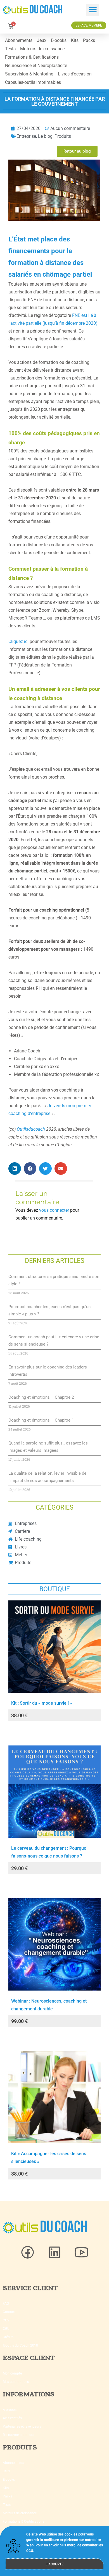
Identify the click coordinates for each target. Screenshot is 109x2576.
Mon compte (12, 2373)
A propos (10, 2410)
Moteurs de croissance (42, 49)
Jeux (42, 40)
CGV (6, 2320)
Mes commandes (16, 2382)
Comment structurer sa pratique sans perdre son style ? (54, 1280)
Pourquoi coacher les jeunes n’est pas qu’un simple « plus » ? (49, 1310)
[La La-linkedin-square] (54, 2252)
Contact (9, 2312)
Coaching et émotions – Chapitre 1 (41, 1420)
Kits (75, 40)
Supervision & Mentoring (29, 74)
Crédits (8, 2337)
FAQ (6, 2304)
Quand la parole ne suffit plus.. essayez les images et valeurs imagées (48, 1447)
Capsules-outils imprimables (33, 82)
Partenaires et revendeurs (22, 2426)
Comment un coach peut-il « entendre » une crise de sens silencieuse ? (54, 1341)
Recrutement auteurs (18, 2435)
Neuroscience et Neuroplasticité (36, 66)
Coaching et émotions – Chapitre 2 (41, 1397)
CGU (6, 2329)
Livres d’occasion (75, 74)
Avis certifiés (12, 2418)
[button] (93, 10)
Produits (63, 136)
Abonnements (19, 40)
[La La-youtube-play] (81, 2252)
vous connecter (54, 1210)
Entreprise (26, 136)
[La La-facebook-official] (28, 2252)
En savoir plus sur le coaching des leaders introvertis (48, 1371)
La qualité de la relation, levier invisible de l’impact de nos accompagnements (47, 1477)
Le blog (45, 136)
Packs (89, 40)
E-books (59, 40)
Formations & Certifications (32, 57)
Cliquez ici (18, 641)
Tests (10, 49)
